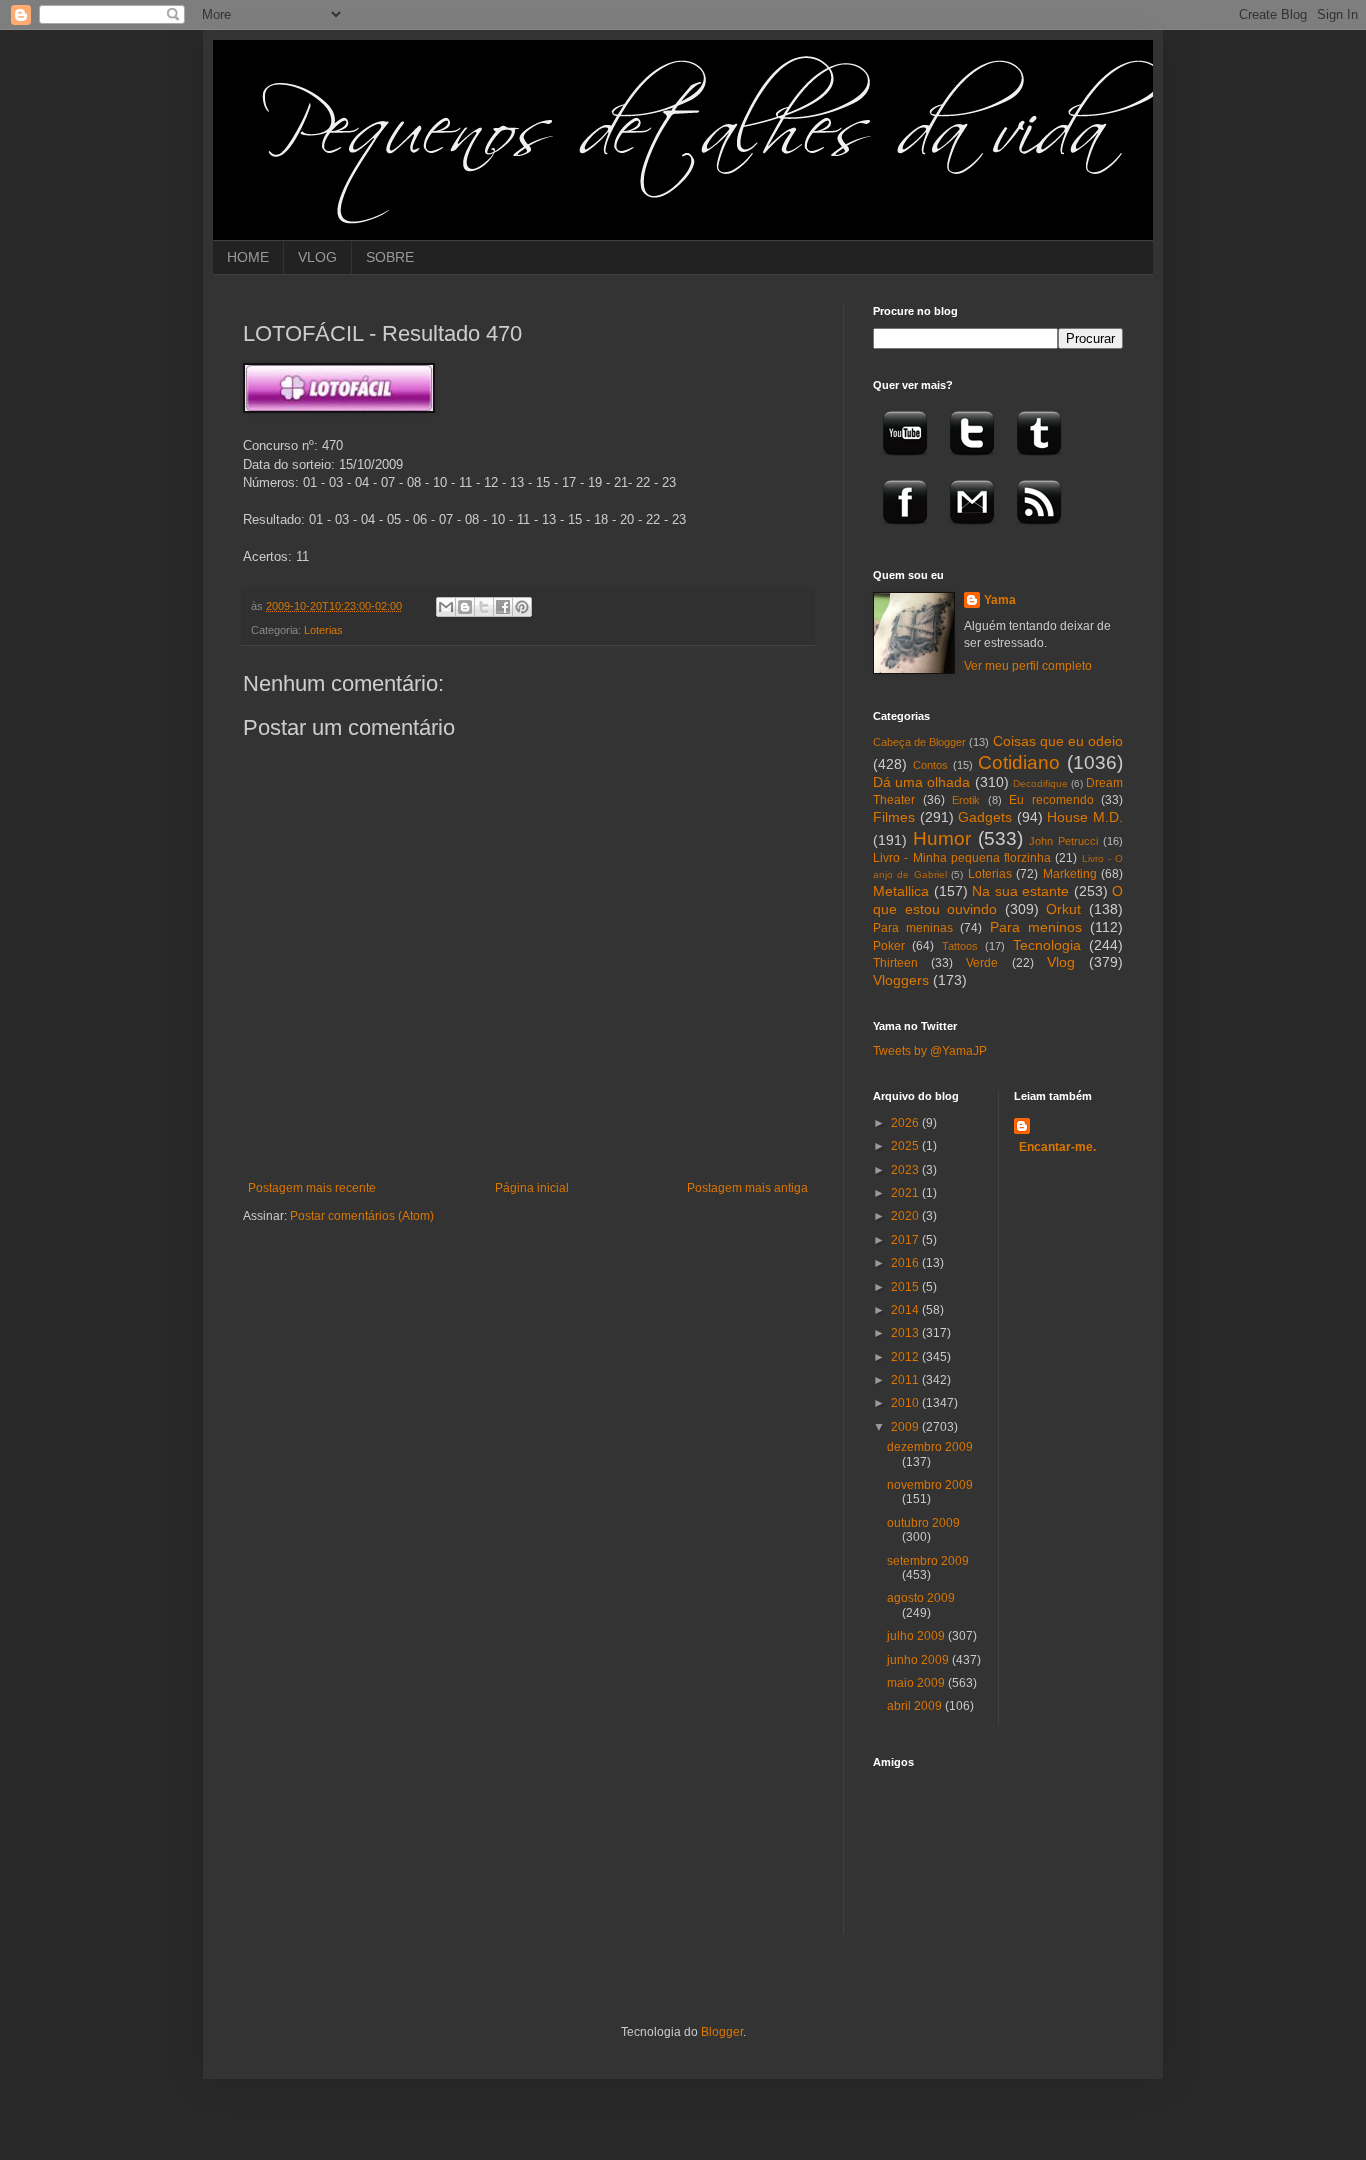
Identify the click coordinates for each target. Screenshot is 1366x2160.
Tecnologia (1047, 945)
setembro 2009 (928, 1561)
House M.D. (1085, 817)
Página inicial (532, 1188)
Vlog (1061, 962)
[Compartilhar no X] (484, 607)
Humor (942, 838)
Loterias (323, 630)
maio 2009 (917, 1683)
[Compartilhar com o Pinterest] (522, 607)
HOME (248, 257)
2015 (906, 1287)
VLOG (317, 257)
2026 (906, 1123)
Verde (982, 963)
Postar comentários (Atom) (362, 1216)
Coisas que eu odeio (1058, 741)
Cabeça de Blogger (919, 742)
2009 (906, 1427)
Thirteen (895, 963)
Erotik (966, 800)
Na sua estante (1020, 891)
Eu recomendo (1051, 800)
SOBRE (390, 257)
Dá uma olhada (921, 782)
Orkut (1063, 909)
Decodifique (1040, 783)
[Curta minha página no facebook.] (905, 531)
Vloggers (901, 980)
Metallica (901, 891)
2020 (906, 1216)
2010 (906, 1403)
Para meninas (913, 928)
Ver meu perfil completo (1028, 666)
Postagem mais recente (312, 1188)
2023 (906, 1170)
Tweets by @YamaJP (930, 1051)
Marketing (1070, 874)
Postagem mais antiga (747, 1188)
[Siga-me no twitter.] (972, 462)
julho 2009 (917, 1636)
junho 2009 (919, 1660)
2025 (906, 1146)
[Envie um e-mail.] (972, 531)
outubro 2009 (923, 1523)
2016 (906, 1263)
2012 (906, 1357)
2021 (906, 1193)
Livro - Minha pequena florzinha (962, 858)
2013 (906, 1333)
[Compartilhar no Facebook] (503, 607)
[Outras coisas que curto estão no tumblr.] (1039, 462)
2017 (906, 1240)
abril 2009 (916, 1706)
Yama (1000, 600)
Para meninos (1036, 927)
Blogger (722, 2032)
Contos (930, 765)
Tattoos (960, 946)
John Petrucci (1063, 841)
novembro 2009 (930, 1485)
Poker (889, 946)
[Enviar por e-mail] (446, 607)
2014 (906, 1310)
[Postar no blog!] (465, 607)
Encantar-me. (1057, 1147)
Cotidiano (1019, 762)
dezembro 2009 (930, 1447)
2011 (906, 1380)
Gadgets (985, 817)
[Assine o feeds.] (1039, 531)
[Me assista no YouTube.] (905, 462)
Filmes (894, 817)
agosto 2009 (921, 1598)
